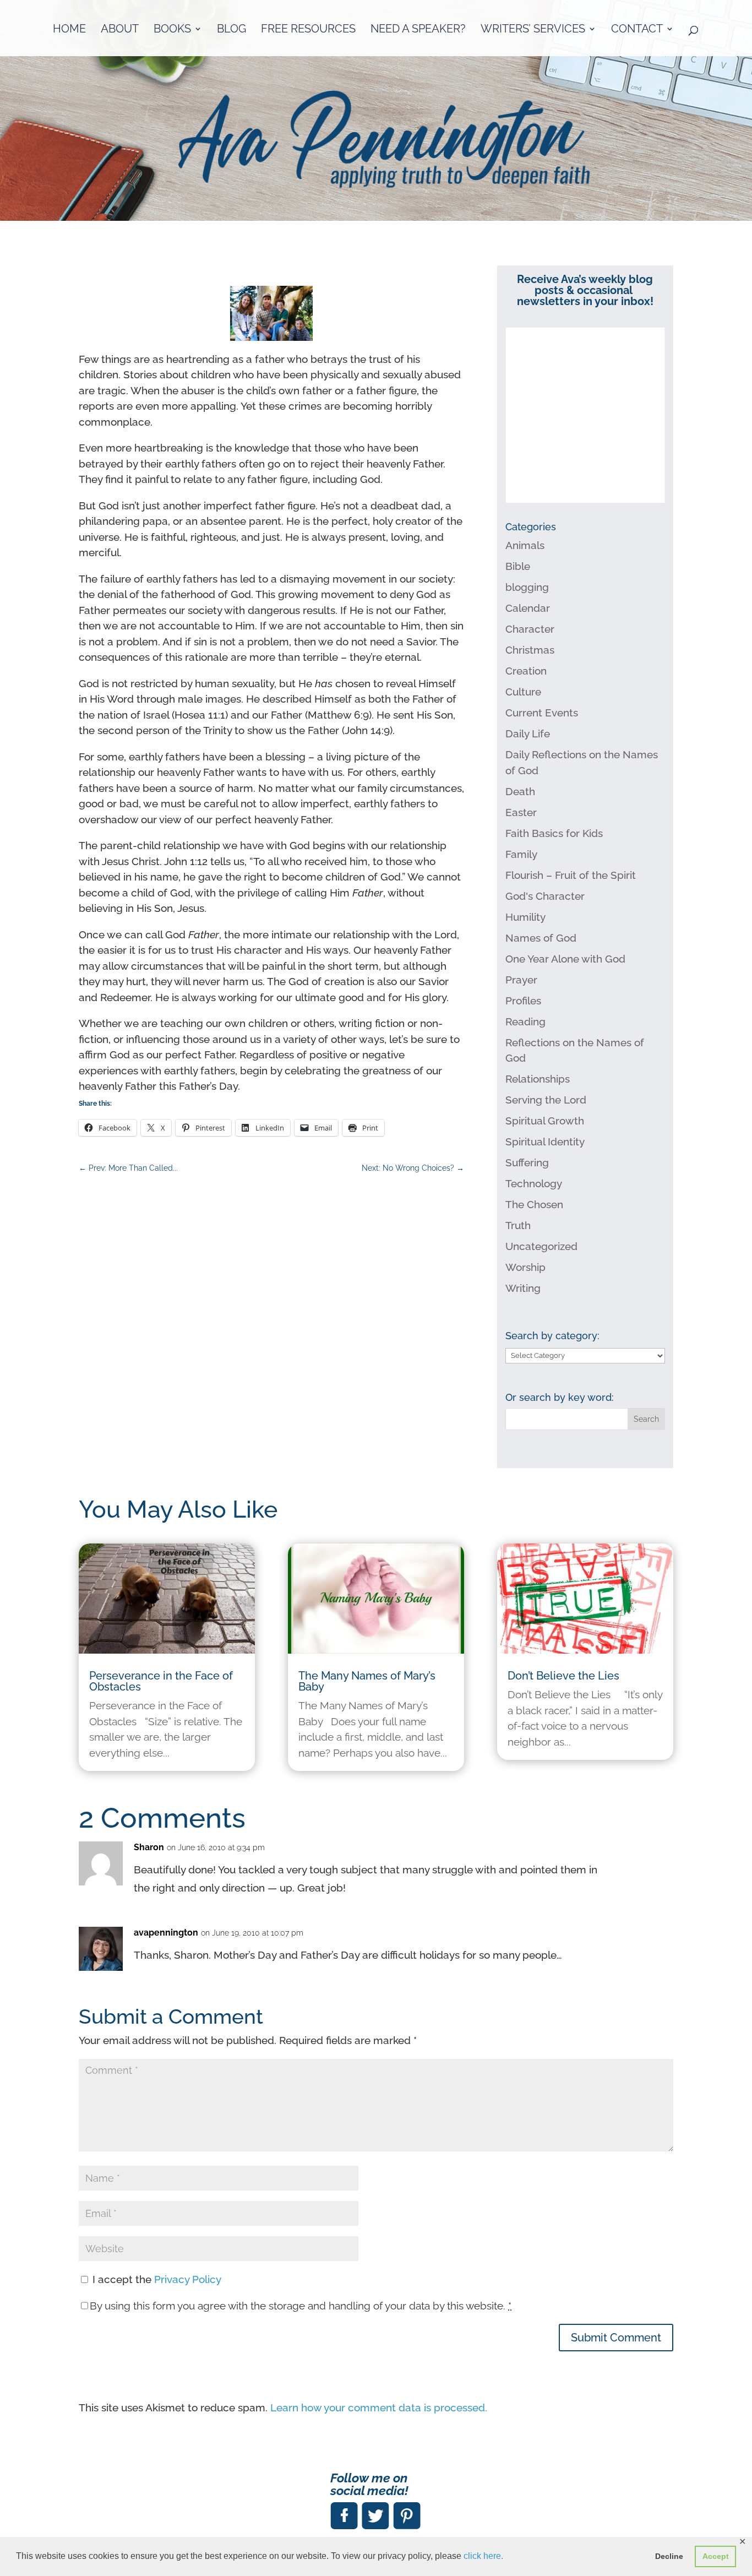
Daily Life (528, 733)
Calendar (528, 608)
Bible (518, 566)
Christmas (530, 650)
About (120, 30)
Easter (521, 812)
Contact (637, 30)
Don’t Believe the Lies (563, 1676)
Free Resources (308, 30)
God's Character (545, 896)
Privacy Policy (188, 2279)
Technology (534, 1183)
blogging (527, 587)
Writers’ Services (533, 30)
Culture (523, 692)
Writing (523, 1288)
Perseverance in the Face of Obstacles (161, 1681)
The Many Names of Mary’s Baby (367, 1681)
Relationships (538, 1079)
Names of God (541, 938)
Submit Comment (616, 2338)
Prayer (521, 980)
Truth (518, 1225)
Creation (526, 671)
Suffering (527, 1162)
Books (172, 30)
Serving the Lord (546, 1100)
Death (520, 791)
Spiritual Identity (545, 1142)
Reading (525, 1021)
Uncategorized (541, 1246)
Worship (525, 1267)
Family (521, 854)
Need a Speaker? (418, 30)
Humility (525, 917)
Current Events (542, 713)
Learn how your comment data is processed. (379, 2407)
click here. (483, 2556)
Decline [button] (669, 2556)
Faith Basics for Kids (554, 833)
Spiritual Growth (545, 1121)
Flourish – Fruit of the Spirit (571, 875)
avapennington (166, 1933)
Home (69, 30)
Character (530, 629)
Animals (525, 545)
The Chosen (534, 1204)
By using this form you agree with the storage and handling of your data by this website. (301, 2306)
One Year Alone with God (565, 959)
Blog (231, 30)
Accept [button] (716, 2556)
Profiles (523, 1001)
